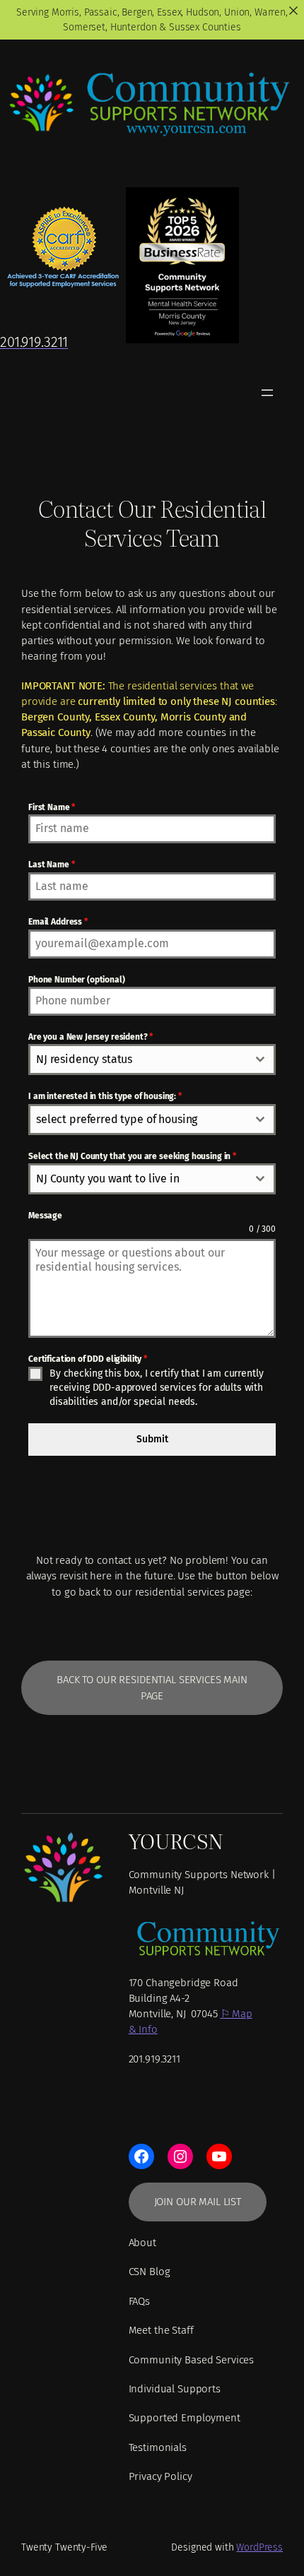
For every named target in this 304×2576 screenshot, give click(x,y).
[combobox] (152, 1060)
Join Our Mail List (198, 2202)
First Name (52, 807)
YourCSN (176, 1840)
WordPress (259, 2547)
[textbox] (139, 1060)
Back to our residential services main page (152, 1687)
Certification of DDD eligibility (88, 1359)
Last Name (51, 865)
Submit (152, 1439)
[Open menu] (267, 393)
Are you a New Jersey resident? (90, 1037)
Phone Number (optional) (77, 980)
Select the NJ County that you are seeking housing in (132, 1156)
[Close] (293, 11)
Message (45, 1216)
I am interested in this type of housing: (105, 1096)
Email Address (58, 922)
